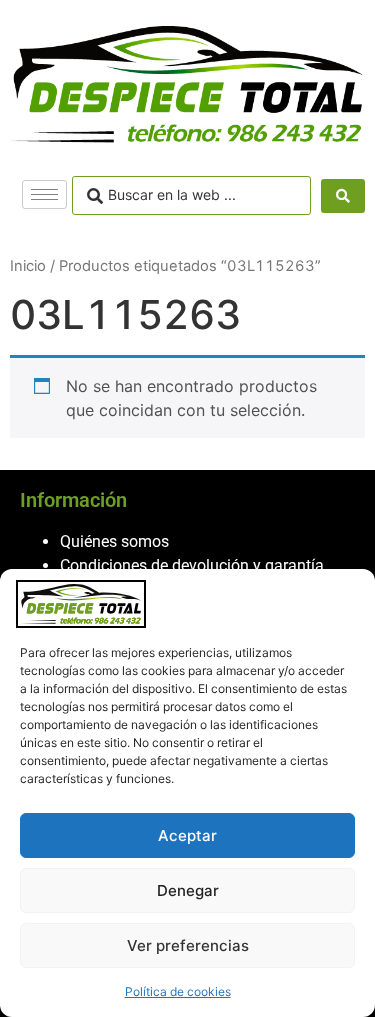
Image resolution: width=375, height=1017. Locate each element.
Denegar (188, 890)
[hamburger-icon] (44, 194)
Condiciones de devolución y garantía (192, 565)
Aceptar (187, 835)
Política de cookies (178, 991)
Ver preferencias (188, 945)
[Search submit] (343, 196)
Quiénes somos (114, 541)
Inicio (28, 266)
